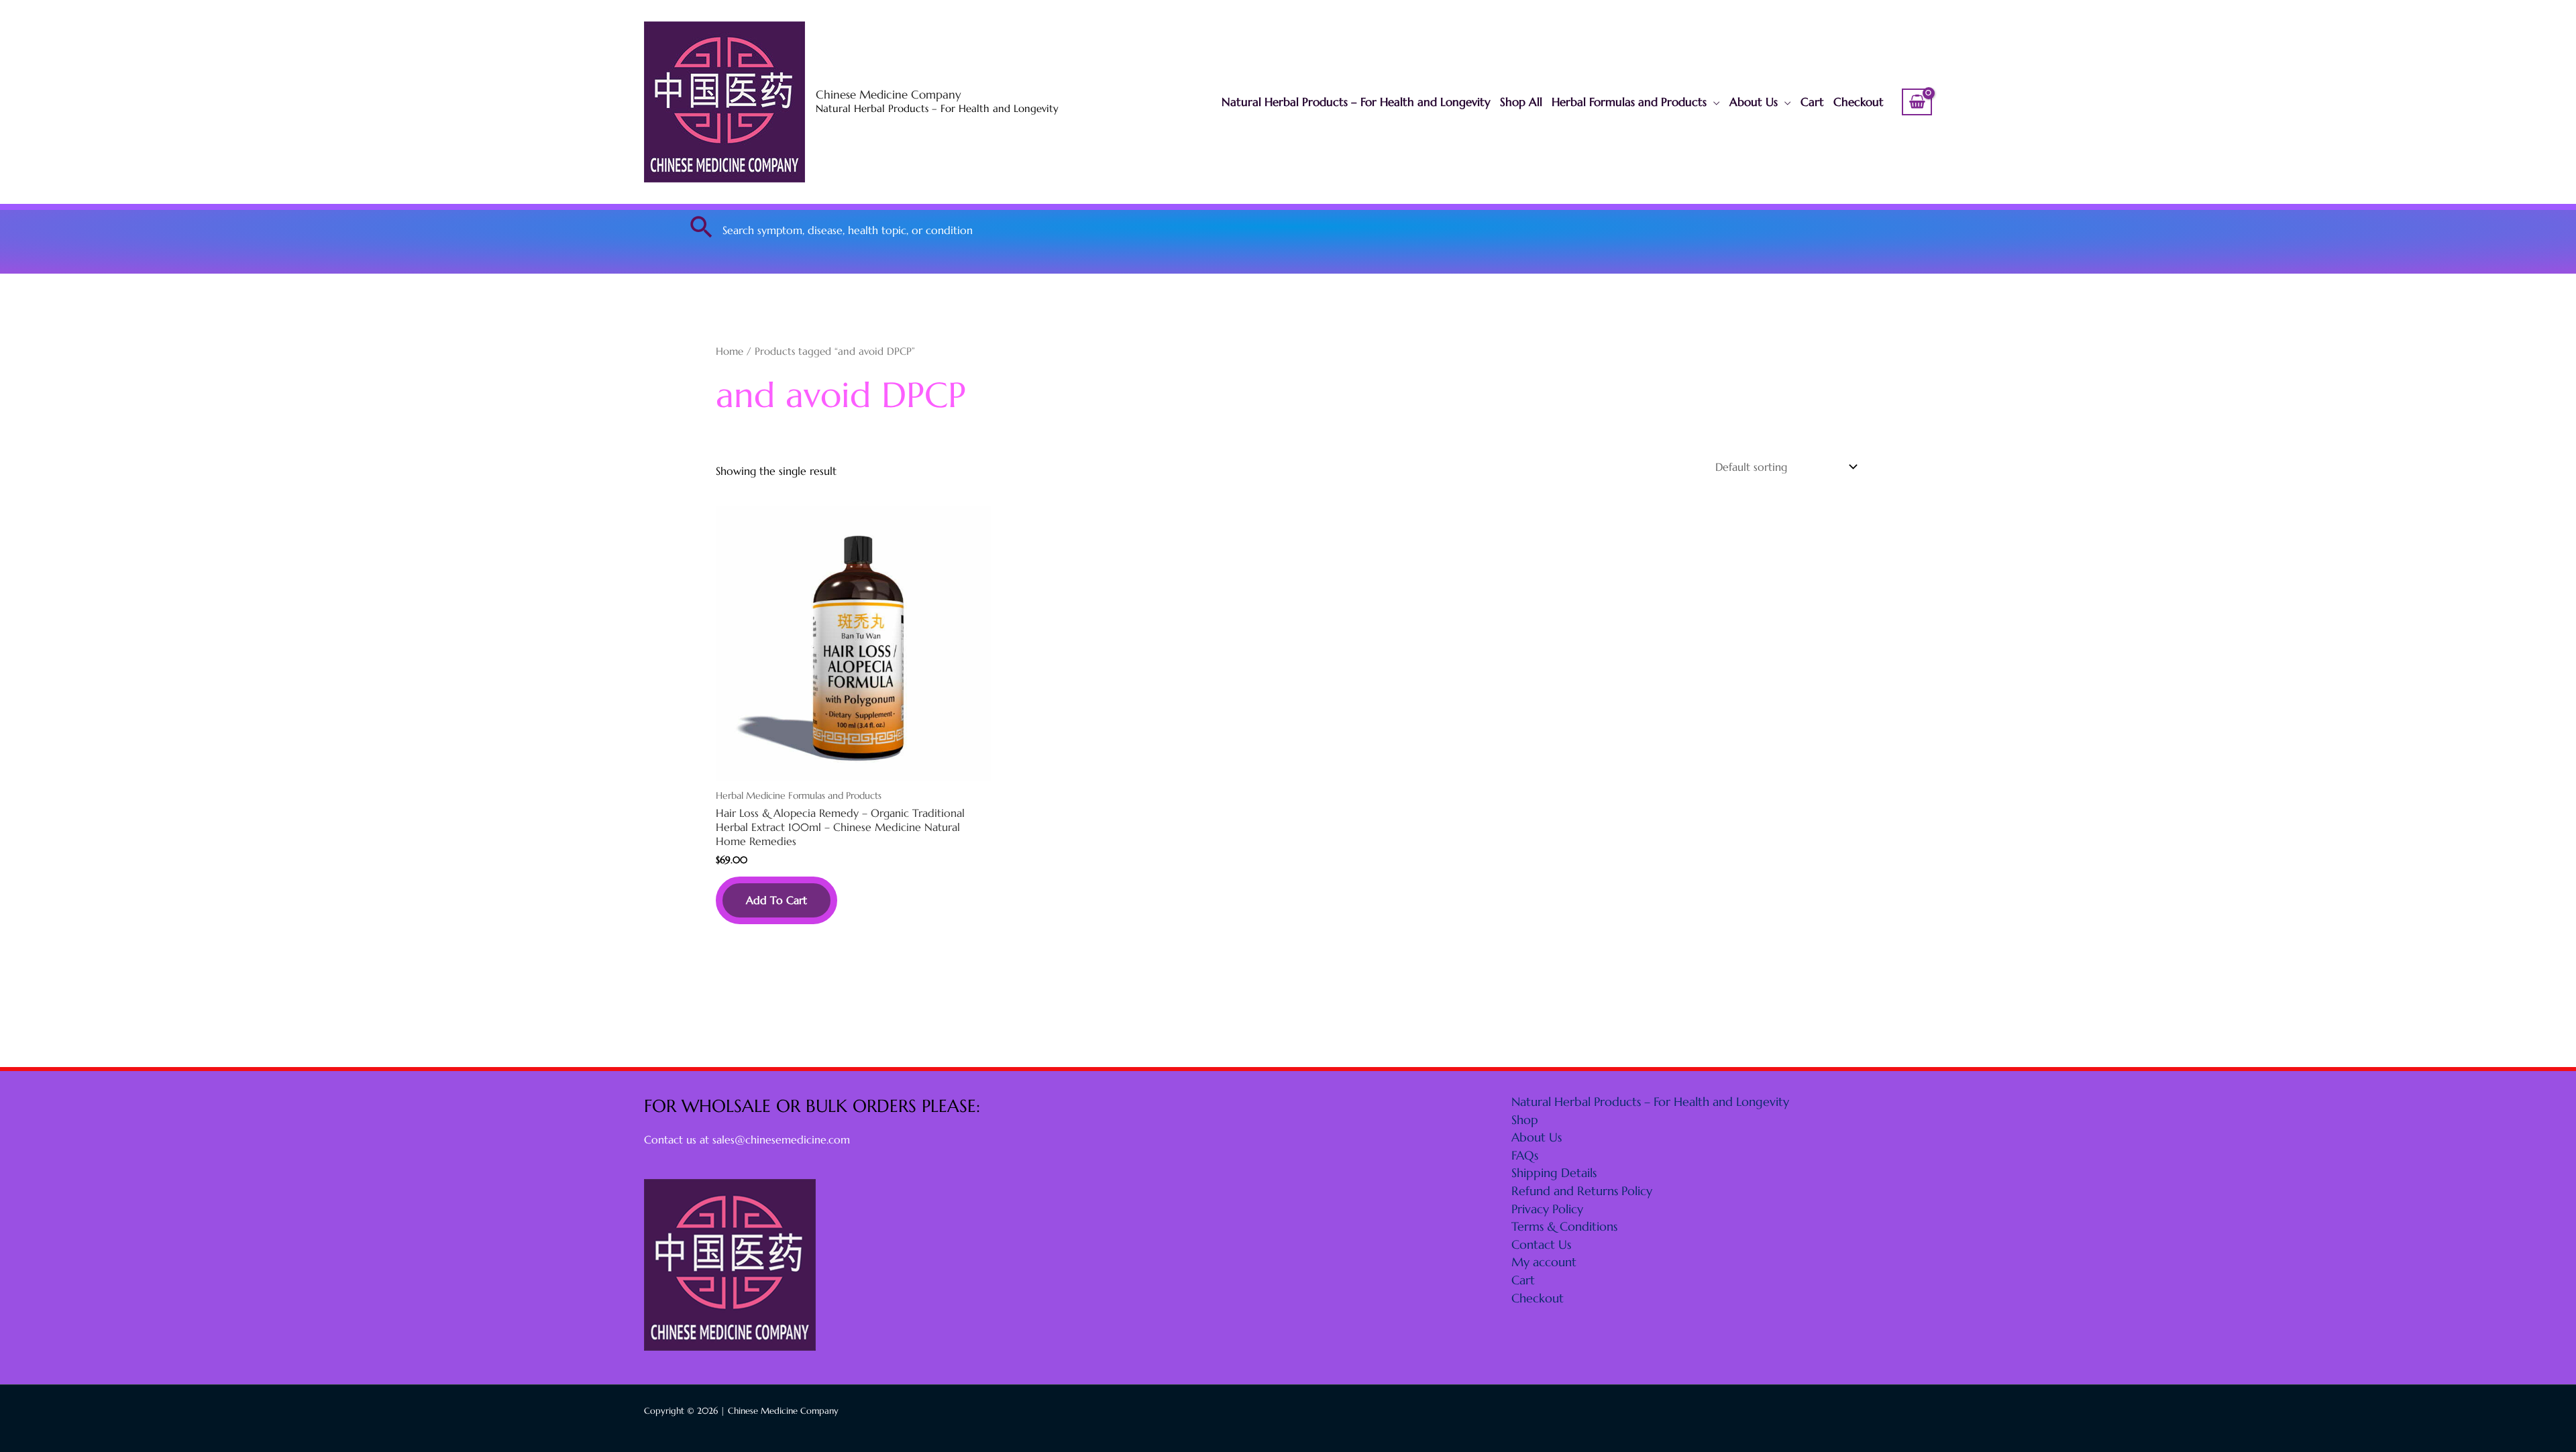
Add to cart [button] (776, 900)
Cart (1812, 102)
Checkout (1859, 102)
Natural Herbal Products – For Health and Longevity (1356, 102)
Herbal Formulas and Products (1629, 102)
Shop (1525, 1120)
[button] (702, 227)
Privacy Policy (1547, 1209)
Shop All (1521, 102)
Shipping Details (1554, 1173)
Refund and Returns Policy (1582, 1191)
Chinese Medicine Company (889, 95)
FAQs (1525, 1155)
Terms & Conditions (1564, 1226)
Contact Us (1541, 1244)
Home (730, 351)
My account (1544, 1262)
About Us (1754, 102)
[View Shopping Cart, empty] (1917, 102)
